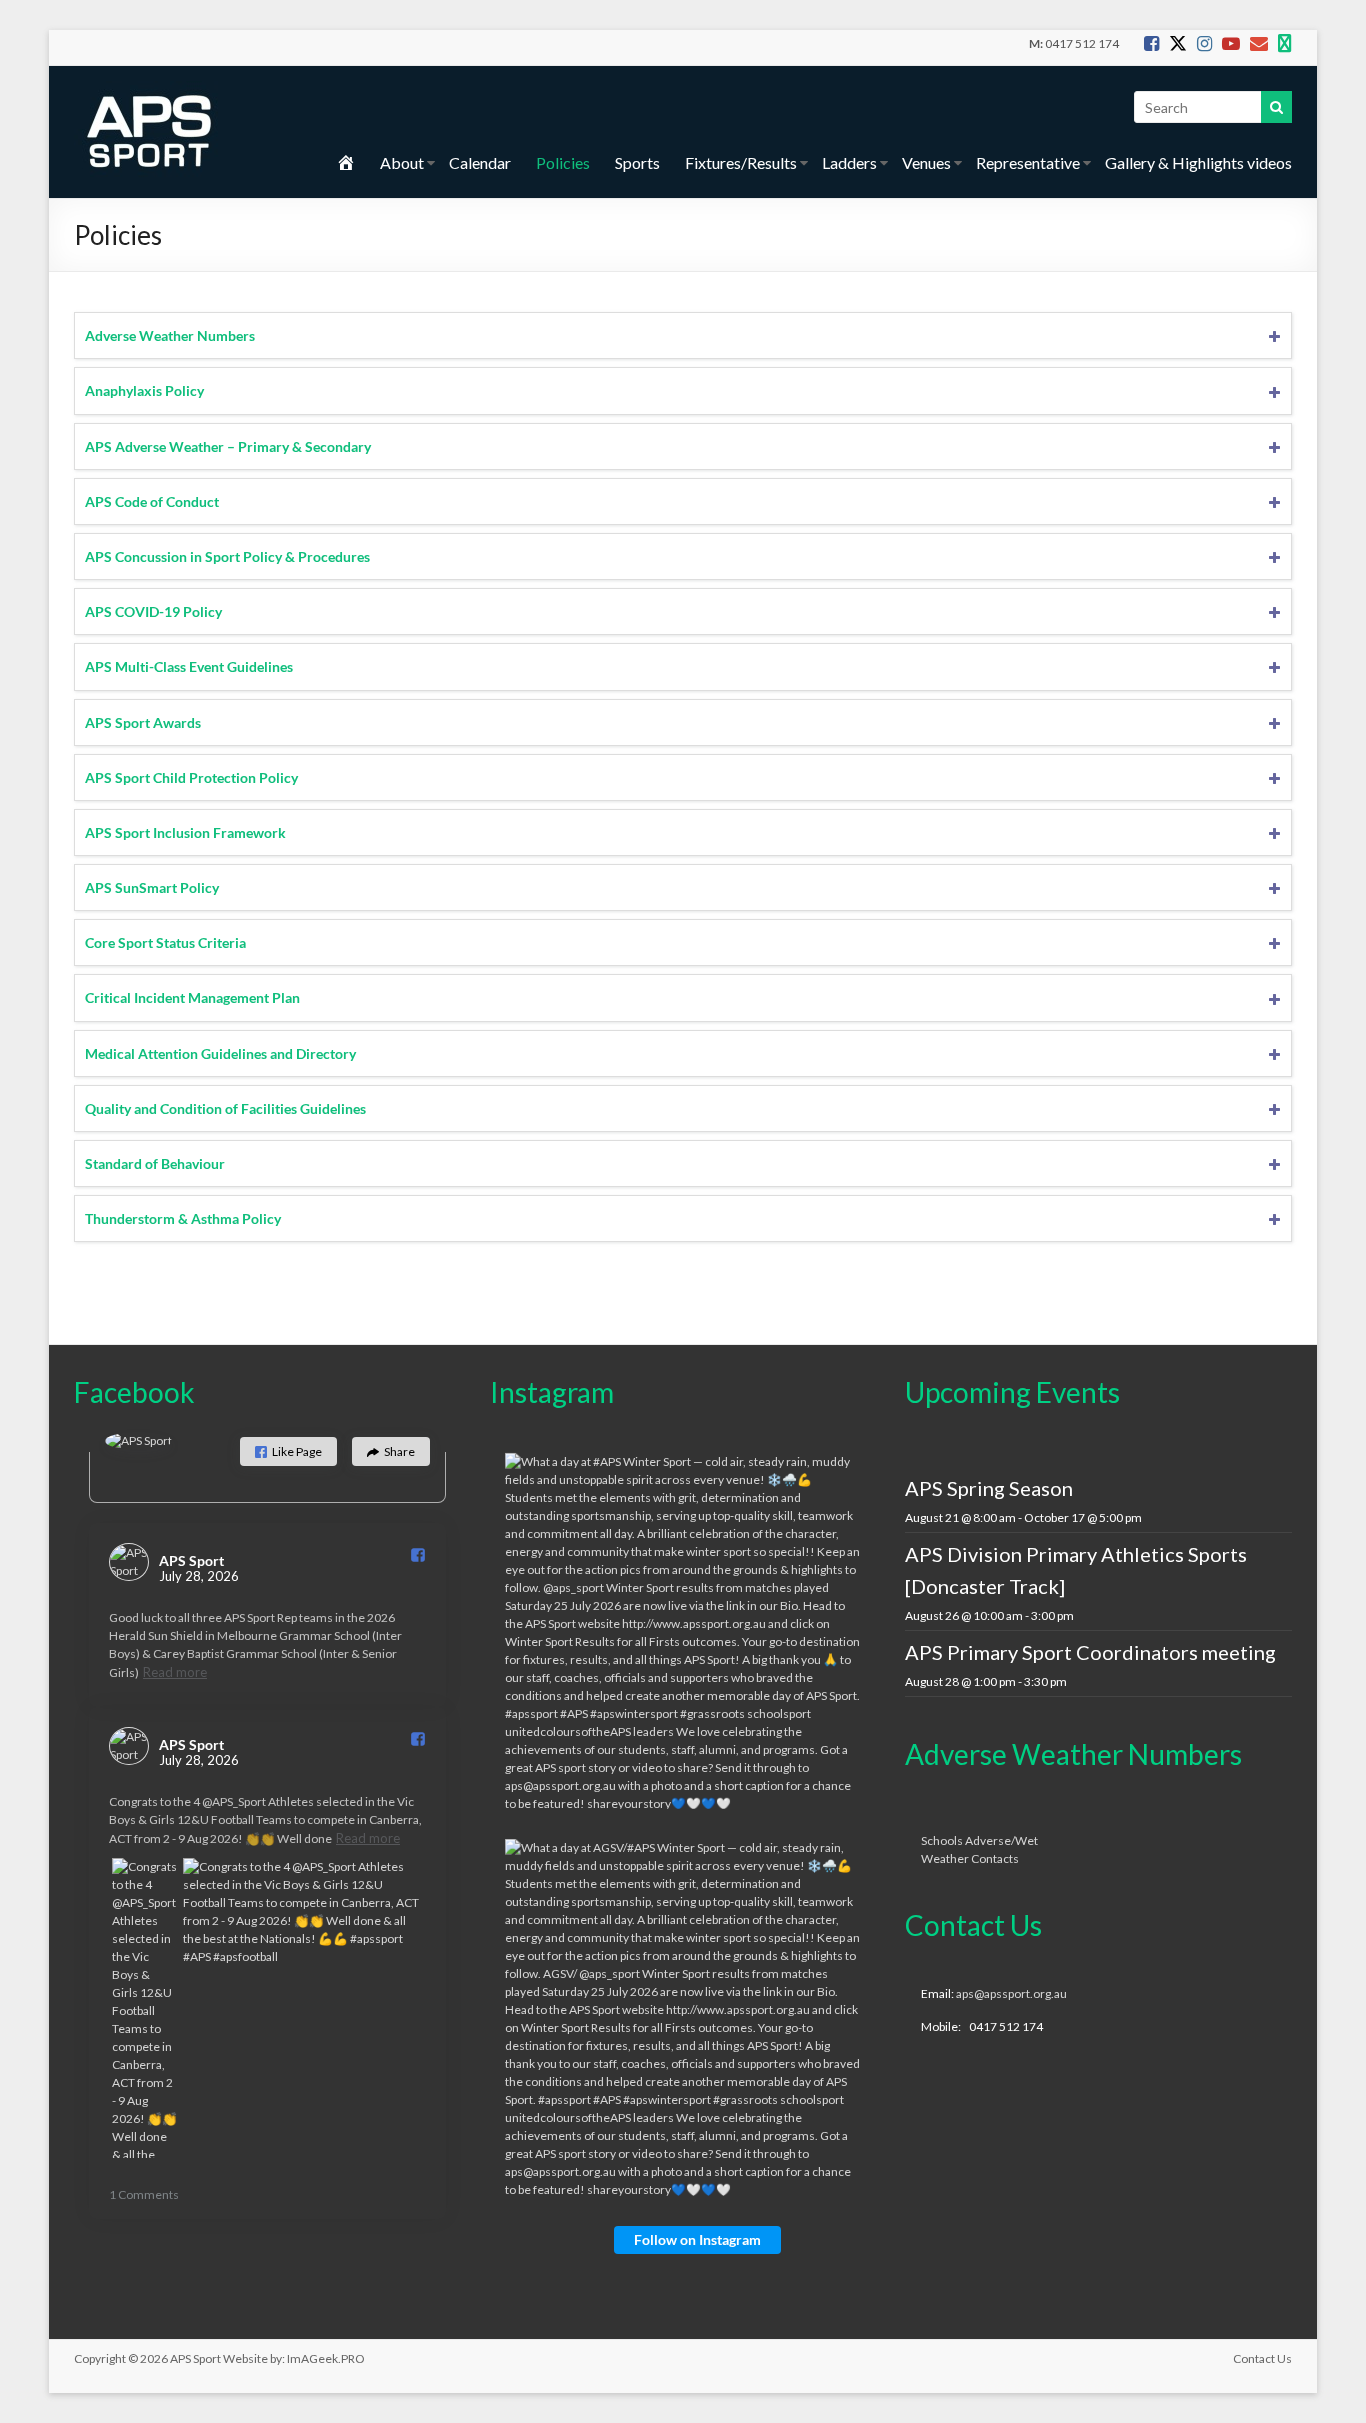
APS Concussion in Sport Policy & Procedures (227, 556)
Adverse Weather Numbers (170, 335)
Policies (563, 162)
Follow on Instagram (697, 2239)
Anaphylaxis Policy (144, 390)
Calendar (480, 162)
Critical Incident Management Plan (192, 997)
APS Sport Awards (143, 722)
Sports (637, 162)
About (402, 162)
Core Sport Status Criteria (165, 942)
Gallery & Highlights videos (1198, 162)
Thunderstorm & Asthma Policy (183, 1218)
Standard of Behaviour (155, 1163)
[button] (288, 1451)
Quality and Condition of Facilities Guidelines (225, 1108)
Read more (175, 1672)
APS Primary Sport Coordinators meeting (1090, 1652)
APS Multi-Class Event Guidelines (189, 666)
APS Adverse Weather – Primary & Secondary (228, 446)
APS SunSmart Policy (152, 887)
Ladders (849, 162)
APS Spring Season (989, 1488)
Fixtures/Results (741, 162)
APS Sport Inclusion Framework (185, 832)
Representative (1028, 162)
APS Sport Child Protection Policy (191, 777)
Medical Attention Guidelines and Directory (220, 1053)
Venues (926, 162)
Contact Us (1262, 2358)
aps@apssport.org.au (1011, 1993)
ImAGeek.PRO (326, 2358)
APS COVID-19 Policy (153, 611)
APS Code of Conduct (152, 501)
